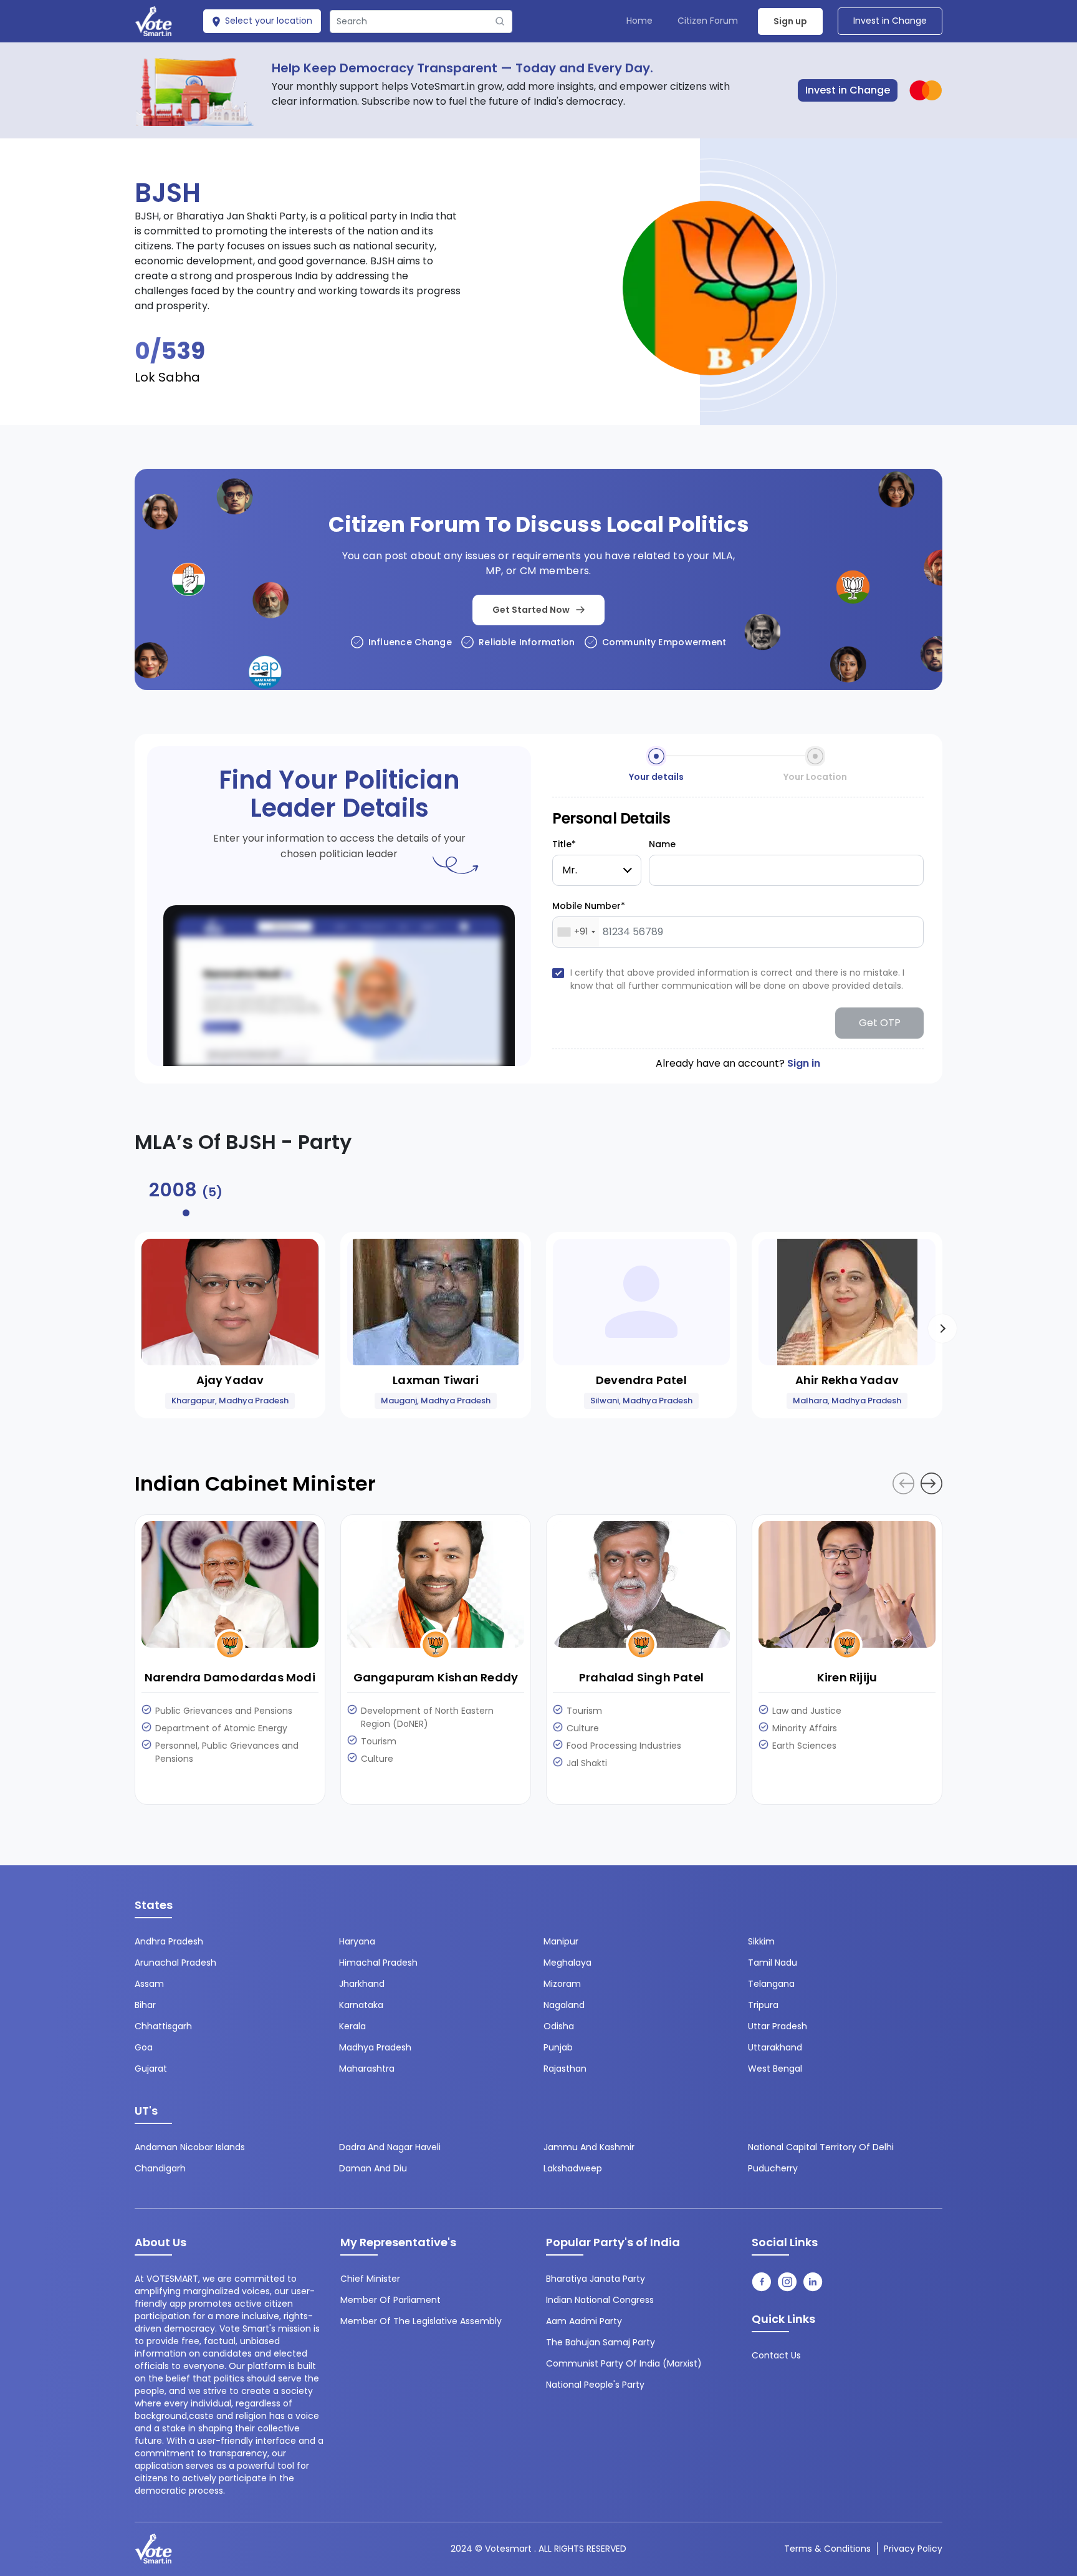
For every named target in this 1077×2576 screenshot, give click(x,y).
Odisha (559, 2026)
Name (662, 844)
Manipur (561, 1941)
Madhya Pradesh (375, 2047)
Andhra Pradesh (169, 1941)
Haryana (357, 1941)
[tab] (186, 1194)
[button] (942, 1329)
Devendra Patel (641, 1380)
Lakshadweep (573, 2168)
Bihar (145, 2005)
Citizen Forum (708, 21)
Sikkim (761, 1941)
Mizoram (562, 1984)
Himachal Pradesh (378, 1963)
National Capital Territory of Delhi (821, 2147)
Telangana (771, 1984)
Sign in (804, 1063)
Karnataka (361, 2005)
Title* (564, 844)
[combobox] (576, 932)
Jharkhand (362, 1984)
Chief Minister (370, 2279)
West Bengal (775, 2069)
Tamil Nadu (773, 1963)
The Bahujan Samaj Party (601, 2342)
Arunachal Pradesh (175, 1963)
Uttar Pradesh (778, 2026)
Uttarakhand (775, 2047)
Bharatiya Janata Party (596, 2279)
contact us (776, 2355)
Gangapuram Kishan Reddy (436, 1677)
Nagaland (564, 2005)
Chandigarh (160, 2168)
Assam (149, 1984)
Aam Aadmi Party (584, 2321)
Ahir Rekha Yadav (847, 1380)
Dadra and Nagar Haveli (390, 2147)
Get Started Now (531, 610)
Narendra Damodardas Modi (230, 1677)
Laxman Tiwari (436, 1380)
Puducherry (773, 2168)
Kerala (352, 2026)
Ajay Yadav (230, 1380)
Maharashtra (367, 2069)
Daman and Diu (373, 2168)
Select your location (267, 21)
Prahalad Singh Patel (641, 1677)
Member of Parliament (390, 2300)
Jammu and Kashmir (589, 2147)
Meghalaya (567, 1963)
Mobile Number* (589, 906)
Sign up (790, 21)
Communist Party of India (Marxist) (624, 2363)
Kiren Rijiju (847, 1677)
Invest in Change (890, 21)
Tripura (763, 2005)
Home (639, 21)
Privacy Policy (913, 2549)
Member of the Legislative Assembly (421, 2321)
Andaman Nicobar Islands (190, 2147)
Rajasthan (565, 2069)
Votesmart (508, 2549)
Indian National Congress (600, 2300)
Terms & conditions (827, 2549)
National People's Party (595, 2385)
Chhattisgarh (163, 2026)
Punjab (558, 2047)
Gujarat (151, 2069)
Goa (144, 2047)
